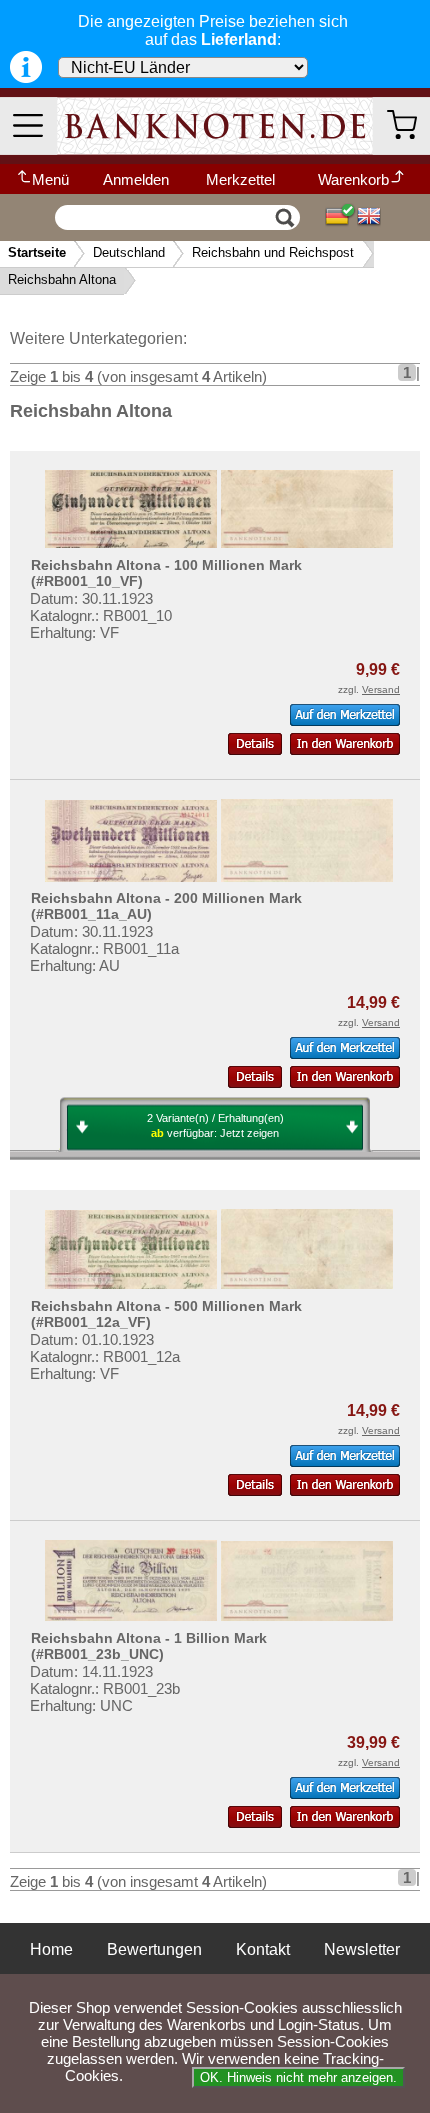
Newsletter (362, 1949)
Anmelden (136, 179)
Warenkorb (353, 179)
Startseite (37, 252)
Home (51, 1949)
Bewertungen (154, 1949)
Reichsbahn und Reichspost (273, 252)
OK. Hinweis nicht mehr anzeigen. (298, 2077)
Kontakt (263, 1949)
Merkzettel (240, 179)
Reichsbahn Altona (62, 279)
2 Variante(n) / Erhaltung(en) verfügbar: (215, 1125)
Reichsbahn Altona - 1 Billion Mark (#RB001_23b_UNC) (149, 1646)
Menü (50, 179)
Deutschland (129, 252)
